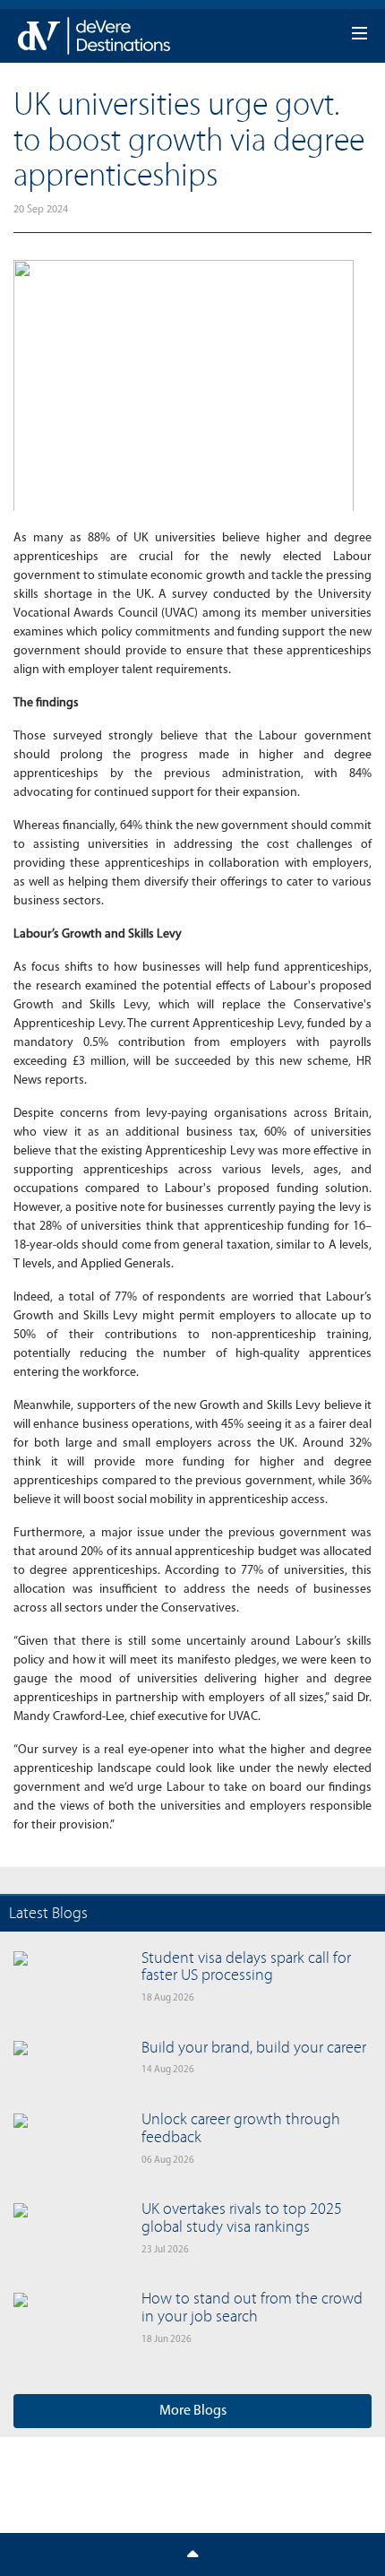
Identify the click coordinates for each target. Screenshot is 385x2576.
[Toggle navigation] (192, 2554)
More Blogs (193, 2411)
